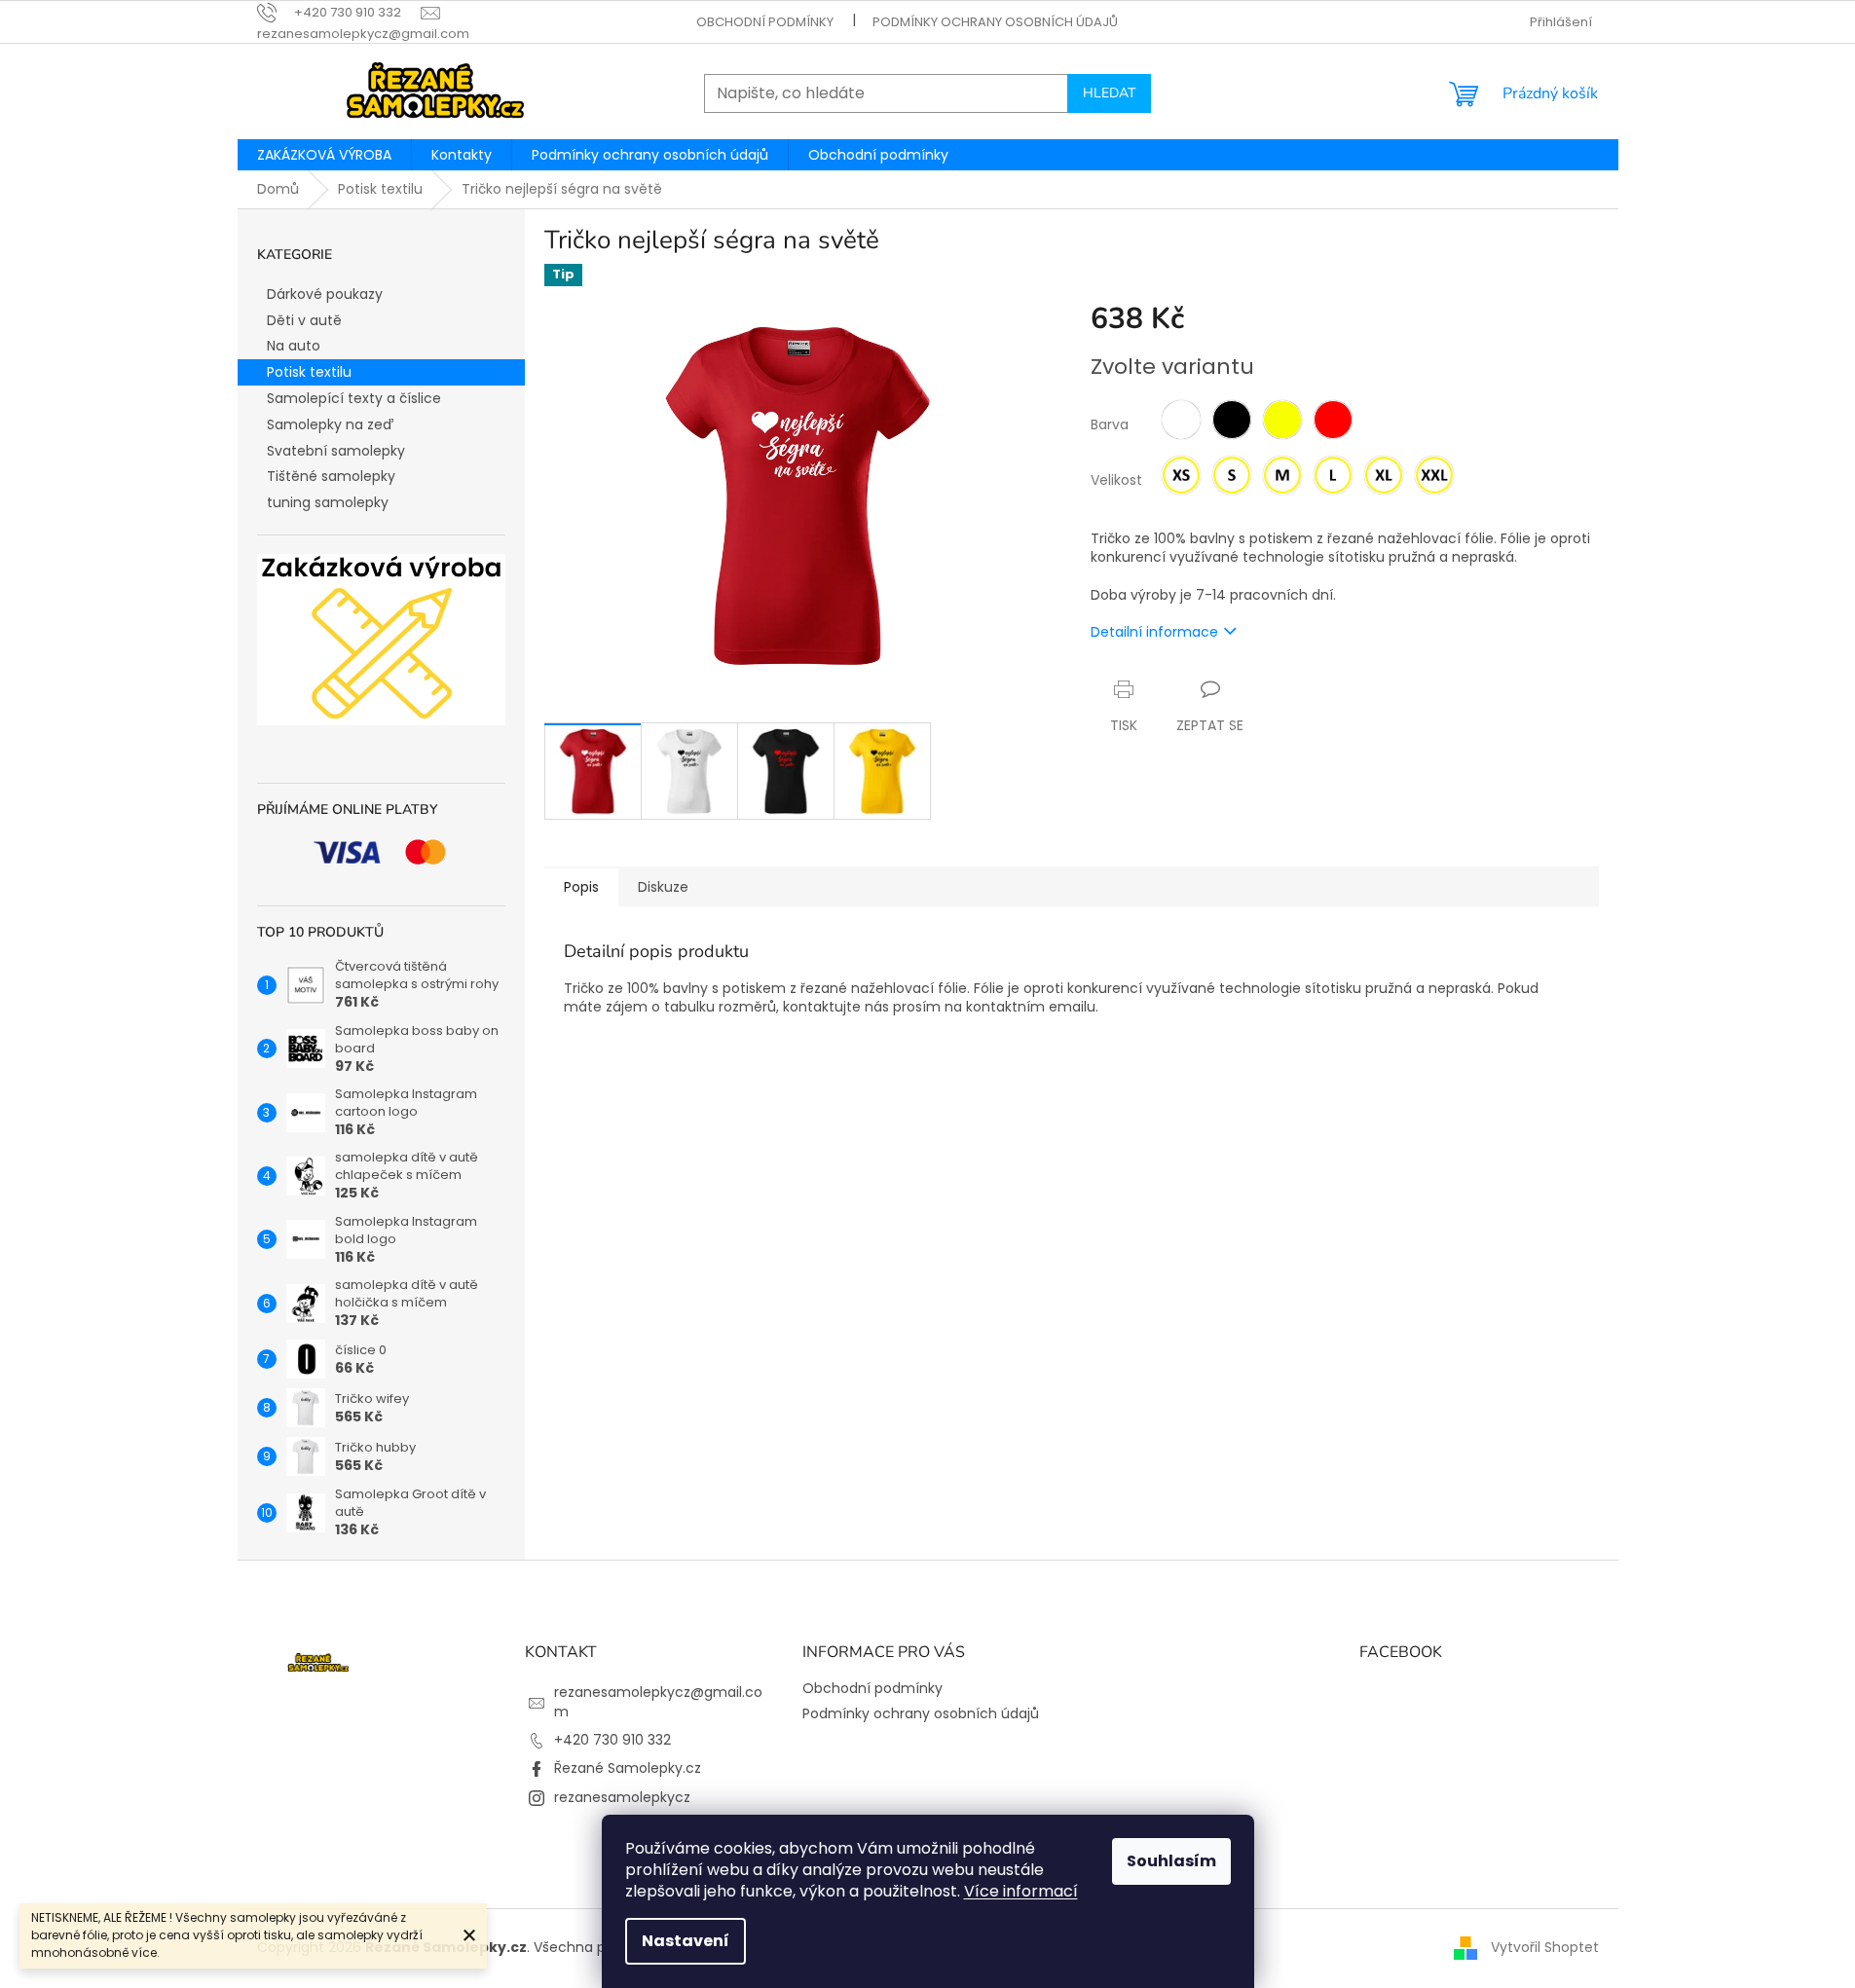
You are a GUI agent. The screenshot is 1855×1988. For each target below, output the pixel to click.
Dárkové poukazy (325, 294)
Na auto (294, 346)
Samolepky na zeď (330, 424)
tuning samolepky (328, 502)
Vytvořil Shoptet (1545, 1947)
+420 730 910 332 (612, 1740)
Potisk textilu (309, 372)
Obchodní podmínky (765, 22)
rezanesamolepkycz (622, 1797)
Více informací (1021, 1891)
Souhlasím (1171, 1861)
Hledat (1109, 93)
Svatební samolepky (336, 451)
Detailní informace (1154, 632)
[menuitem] (324, 155)
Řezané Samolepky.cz (628, 1768)
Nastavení (686, 1941)
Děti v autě (304, 320)
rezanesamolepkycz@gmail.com (658, 1701)
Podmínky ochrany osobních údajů (995, 22)
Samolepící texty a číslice (354, 398)
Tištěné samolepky (331, 476)
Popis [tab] (581, 887)
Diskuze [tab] (663, 887)
